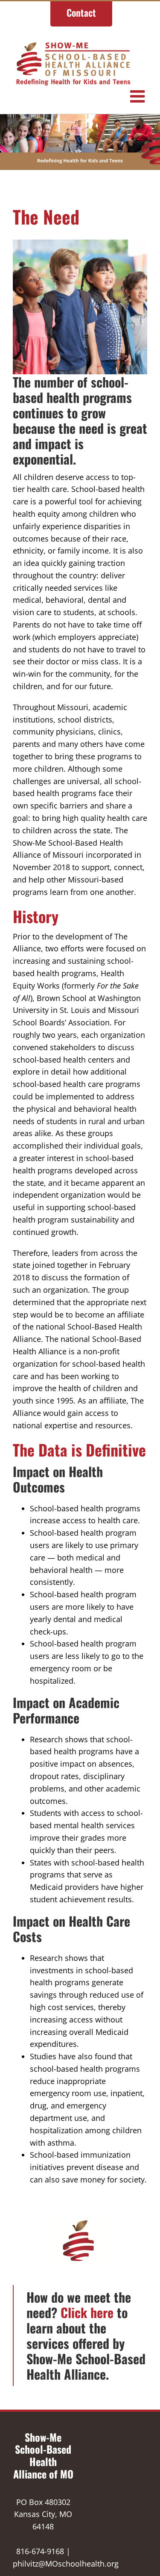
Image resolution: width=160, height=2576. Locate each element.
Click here (87, 2312)
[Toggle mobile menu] (139, 96)
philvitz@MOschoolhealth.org (66, 2564)
